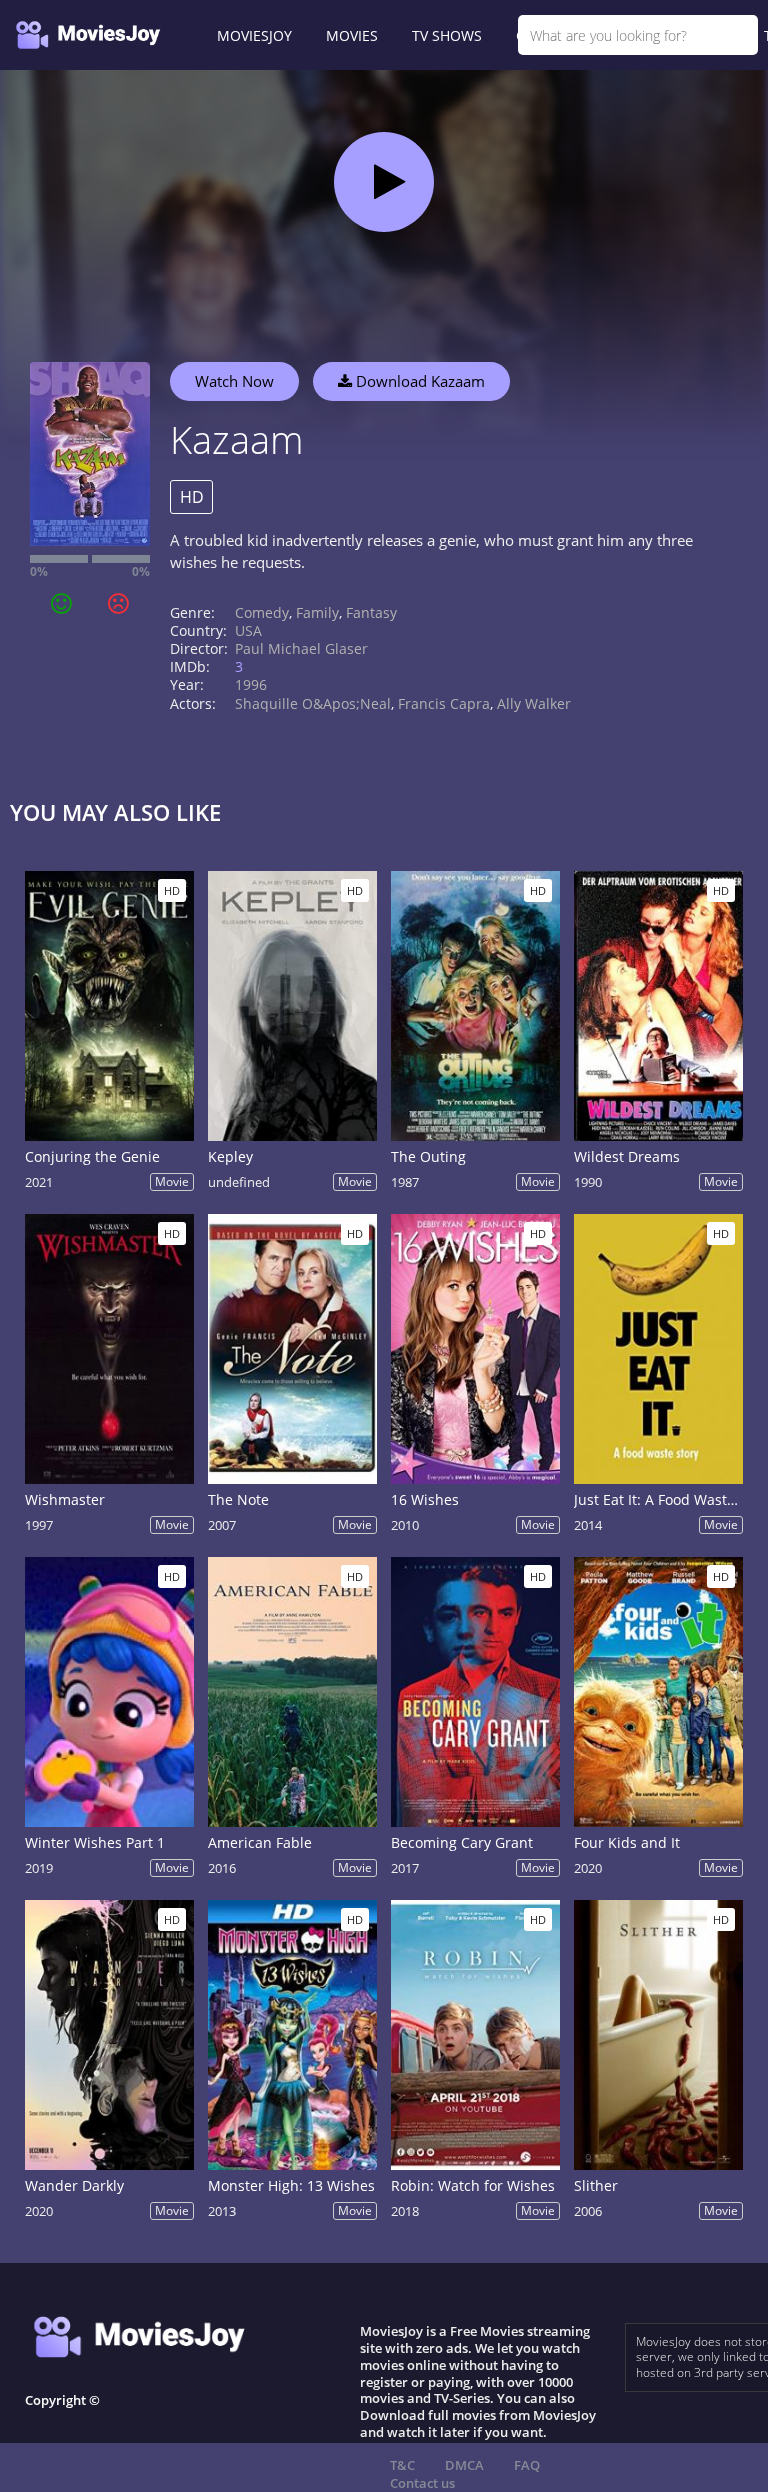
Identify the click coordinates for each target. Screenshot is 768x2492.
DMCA (464, 2465)
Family (317, 612)
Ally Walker (534, 703)
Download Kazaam (418, 381)
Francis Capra (444, 703)
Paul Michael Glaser (301, 648)
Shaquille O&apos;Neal (313, 703)
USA (248, 630)
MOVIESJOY (254, 35)
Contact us (422, 2483)
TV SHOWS (447, 35)
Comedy (262, 612)
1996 (251, 684)
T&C (402, 2465)
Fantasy (371, 612)
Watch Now (234, 381)
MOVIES (352, 35)
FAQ (527, 2465)
